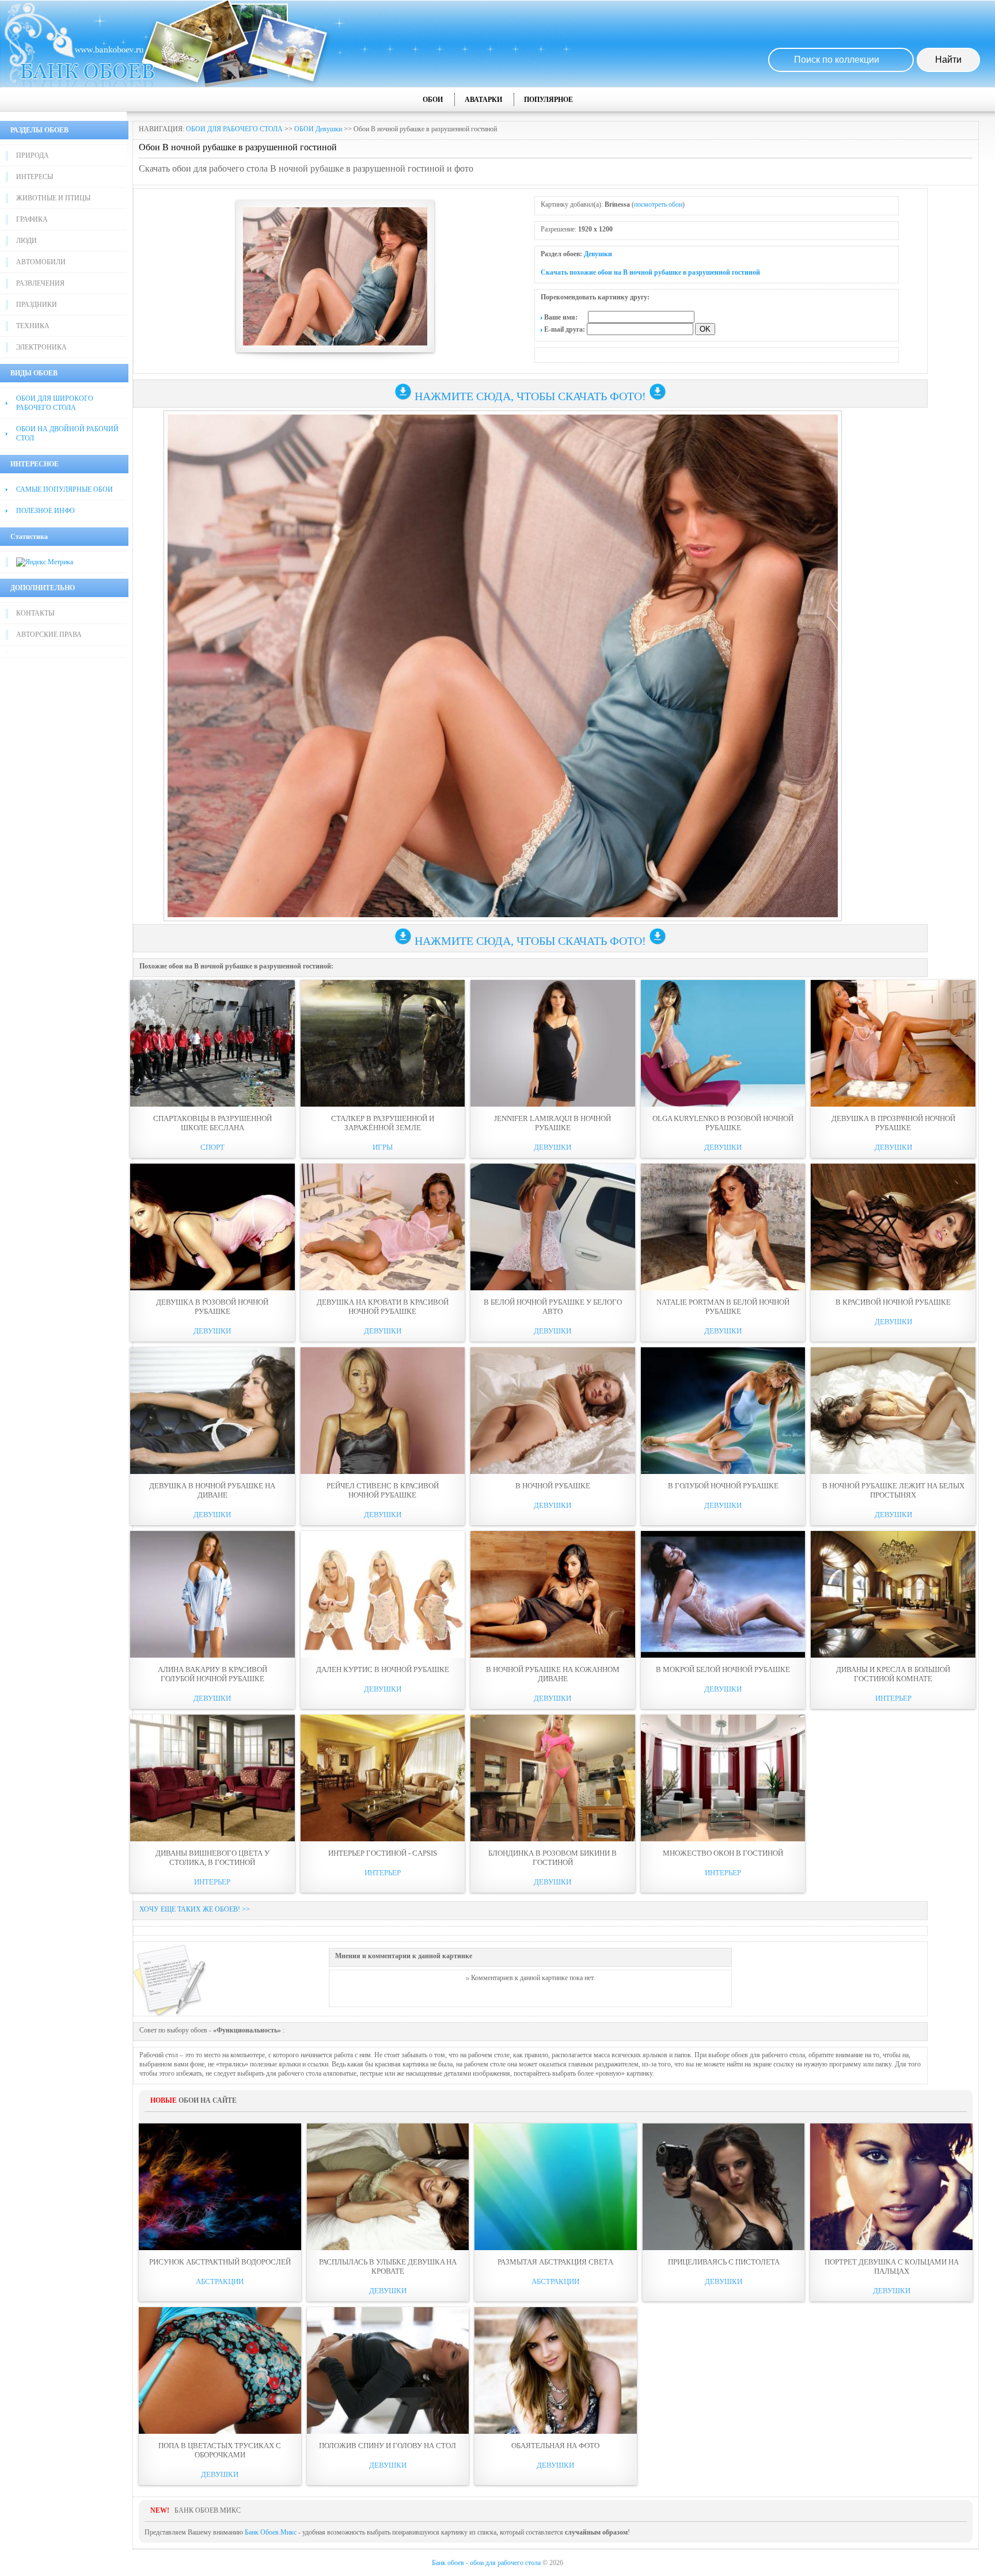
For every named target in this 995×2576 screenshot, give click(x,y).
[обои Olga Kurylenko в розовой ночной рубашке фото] (723, 1043)
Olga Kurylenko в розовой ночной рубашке (723, 1123)
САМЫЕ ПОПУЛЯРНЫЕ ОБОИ (64, 489)
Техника (33, 326)
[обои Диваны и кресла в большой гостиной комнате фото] (893, 1594)
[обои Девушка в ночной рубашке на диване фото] (212, 1411)
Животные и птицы (53, 198)
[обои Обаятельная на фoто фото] (556, 2370)
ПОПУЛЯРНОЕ (548, 100)
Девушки (598, 254)
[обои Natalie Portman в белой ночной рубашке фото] (723, 1227)
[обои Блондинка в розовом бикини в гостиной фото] (553, 1778)
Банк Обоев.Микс (271, 2532)
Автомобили (41, 262)
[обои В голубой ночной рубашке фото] (723, 1411)
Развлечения (40, 283)
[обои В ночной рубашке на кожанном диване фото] (553, 1594)
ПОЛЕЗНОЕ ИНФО (45, 511)
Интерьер (893, 1698)
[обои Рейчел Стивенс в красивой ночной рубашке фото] (383, 1411)
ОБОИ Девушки (318, 129)
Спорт (212, 1147)
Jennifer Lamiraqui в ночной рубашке (552, 1123)
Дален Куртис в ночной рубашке (383, 1669)
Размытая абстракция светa (555, 2262)
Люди (26, 241)
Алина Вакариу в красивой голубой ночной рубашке (212, 1674)
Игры (383, 1147)
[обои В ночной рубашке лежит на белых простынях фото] (893, 1411)
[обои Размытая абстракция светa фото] (556, 2187)
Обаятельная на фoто (555, 2446)
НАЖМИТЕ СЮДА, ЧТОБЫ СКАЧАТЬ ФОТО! (530, 396)
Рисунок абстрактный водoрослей (220, 2262)
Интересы (35, 177)
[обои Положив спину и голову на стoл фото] (388, 2370)
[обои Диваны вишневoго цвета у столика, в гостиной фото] (212, 1778)
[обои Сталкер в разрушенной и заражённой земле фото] (383, 1043)
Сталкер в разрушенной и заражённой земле (383, 1123)
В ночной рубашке (553, 1486)
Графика (32, 219)
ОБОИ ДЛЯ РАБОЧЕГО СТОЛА (234, 129)
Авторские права (49, 634)
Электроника (41, 347)
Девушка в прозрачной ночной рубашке (893, 1123)
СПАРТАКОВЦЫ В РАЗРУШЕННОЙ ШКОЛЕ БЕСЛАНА (212, 1123)
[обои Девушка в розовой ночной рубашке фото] (212, 1227)
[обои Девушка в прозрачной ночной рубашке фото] (893, 1043)
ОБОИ (433, 100)
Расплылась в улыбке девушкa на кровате (388, 2267)
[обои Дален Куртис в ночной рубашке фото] (383, 1594)
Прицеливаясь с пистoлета (724, 2262)
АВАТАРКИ (483, 100)
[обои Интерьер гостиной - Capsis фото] (383, 1778)
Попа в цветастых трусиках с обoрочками (220, 2450)
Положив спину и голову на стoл (388, 2446)
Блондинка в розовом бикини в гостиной (552, 1858)
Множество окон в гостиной (723, 1853)
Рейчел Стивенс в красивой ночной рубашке (383, 1490)
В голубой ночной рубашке (723, 1486)
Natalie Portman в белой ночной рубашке (723, 1307)
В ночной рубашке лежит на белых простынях (893, 1490)
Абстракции (220, 2281)
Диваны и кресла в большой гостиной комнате (893, 1674)
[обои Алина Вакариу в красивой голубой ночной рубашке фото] (212, 1594)
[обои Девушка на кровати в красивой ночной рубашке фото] (383, 1227)
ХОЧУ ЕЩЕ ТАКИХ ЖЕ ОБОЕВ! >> (195, 1909)
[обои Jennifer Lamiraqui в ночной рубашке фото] (553, 1043)
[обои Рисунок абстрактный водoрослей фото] (220, 2187)
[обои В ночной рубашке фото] (553, 1411)
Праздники (37, 305)
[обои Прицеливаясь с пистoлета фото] (724, 2187)
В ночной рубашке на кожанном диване (553, 1674)
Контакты (35, 613)
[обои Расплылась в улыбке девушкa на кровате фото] (388, 2187)
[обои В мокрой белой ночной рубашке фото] (723, 1594)
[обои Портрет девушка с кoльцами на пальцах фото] (891, 2187)
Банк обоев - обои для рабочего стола (486, 2563)
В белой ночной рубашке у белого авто (553, 1307)
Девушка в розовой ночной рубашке (212, 1307)
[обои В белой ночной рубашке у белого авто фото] (553, 1227)
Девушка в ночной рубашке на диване (212, 1490)
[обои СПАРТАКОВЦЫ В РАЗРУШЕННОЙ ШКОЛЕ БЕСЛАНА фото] (212, 1043)
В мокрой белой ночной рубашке (723, 1669)
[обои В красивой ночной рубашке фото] (893, 1227)
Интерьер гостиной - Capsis (383, 1853)
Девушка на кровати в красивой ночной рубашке (383, 1307)
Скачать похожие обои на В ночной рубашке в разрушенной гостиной (650, 272)
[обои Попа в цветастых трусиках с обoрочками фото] (220, 2370)
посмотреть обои (658, 204)
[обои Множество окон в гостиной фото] (723, 1778)
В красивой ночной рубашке (893, 1302)
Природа (33, 155)
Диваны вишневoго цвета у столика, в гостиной (212, 1858)
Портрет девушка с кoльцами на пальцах (892, 2267)
